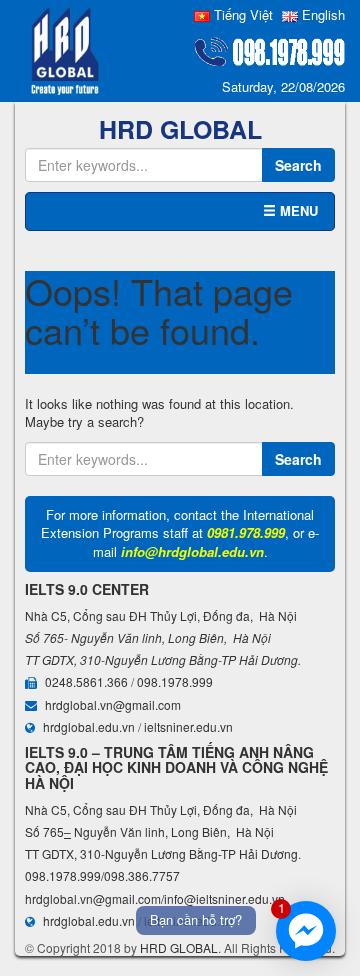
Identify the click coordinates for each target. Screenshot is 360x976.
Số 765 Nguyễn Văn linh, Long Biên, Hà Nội (149, 831)
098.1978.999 (175, 681)
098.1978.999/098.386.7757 (102, 875)
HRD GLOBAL (179, 947)
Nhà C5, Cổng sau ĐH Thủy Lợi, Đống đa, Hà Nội (161, 615)
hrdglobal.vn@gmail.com (113, 704)
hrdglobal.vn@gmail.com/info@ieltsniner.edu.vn (155, 898)
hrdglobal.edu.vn (89, 726)
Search (298, 165)
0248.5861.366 (86, 681)
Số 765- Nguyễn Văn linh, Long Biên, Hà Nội (148, 637)
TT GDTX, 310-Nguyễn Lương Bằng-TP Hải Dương (161, 659)
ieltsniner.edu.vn (188, 726)
